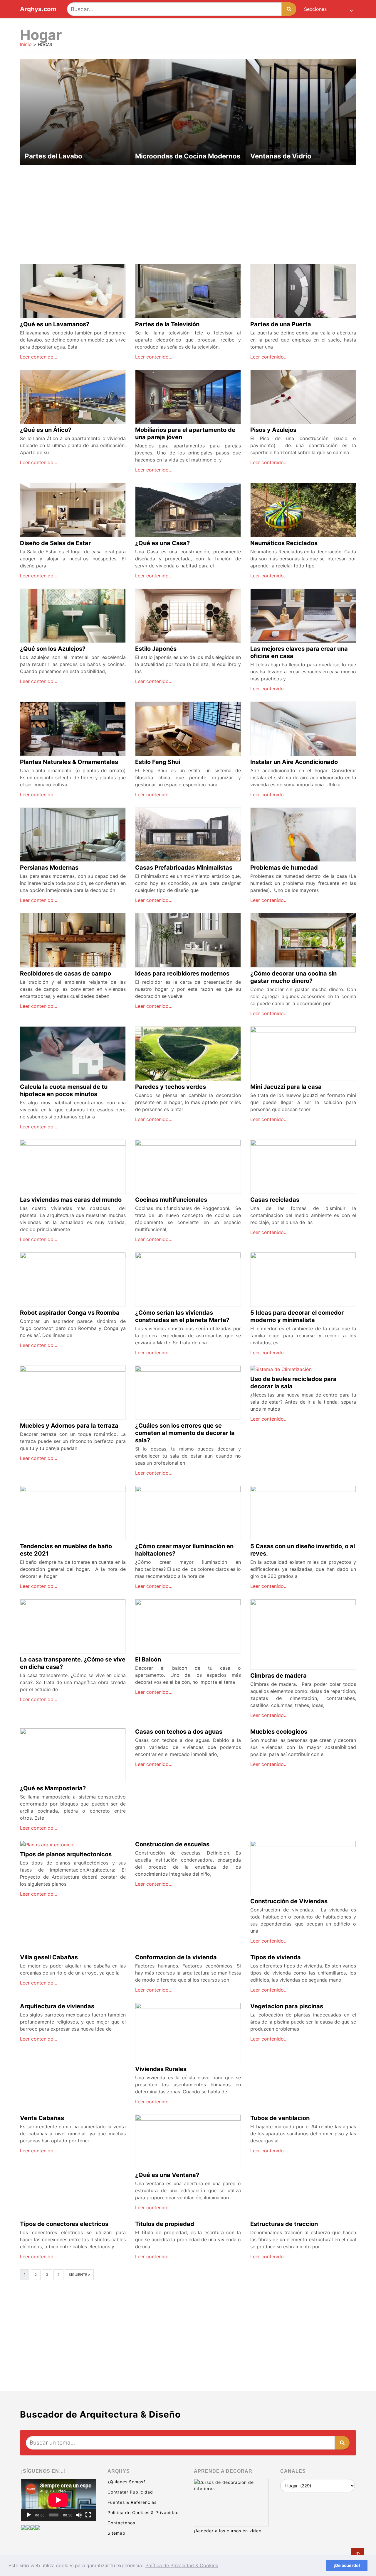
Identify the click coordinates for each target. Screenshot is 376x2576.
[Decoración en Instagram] (33, 2528)
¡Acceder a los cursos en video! (228, 2531)
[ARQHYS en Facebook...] (28, 2528)
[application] (58, 2500)
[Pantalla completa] (88, 2515)
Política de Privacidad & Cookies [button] (182, 2565)
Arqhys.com (38, 9)
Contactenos (121, 2523)
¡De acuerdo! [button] (347, 2565)
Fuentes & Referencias (132, 2502)
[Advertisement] (188, 211)
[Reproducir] (29, 2515)
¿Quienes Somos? (127, 2482)
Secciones (315, 9)
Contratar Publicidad (130, 2492)
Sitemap (116, 2533)
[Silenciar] (79, 2515)
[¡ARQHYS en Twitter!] (38, 2528)
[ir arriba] (358, 2555)
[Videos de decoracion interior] (23, 2528)
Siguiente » (79, 2275)
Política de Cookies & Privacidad (143, 2512)
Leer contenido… (39, 357)
